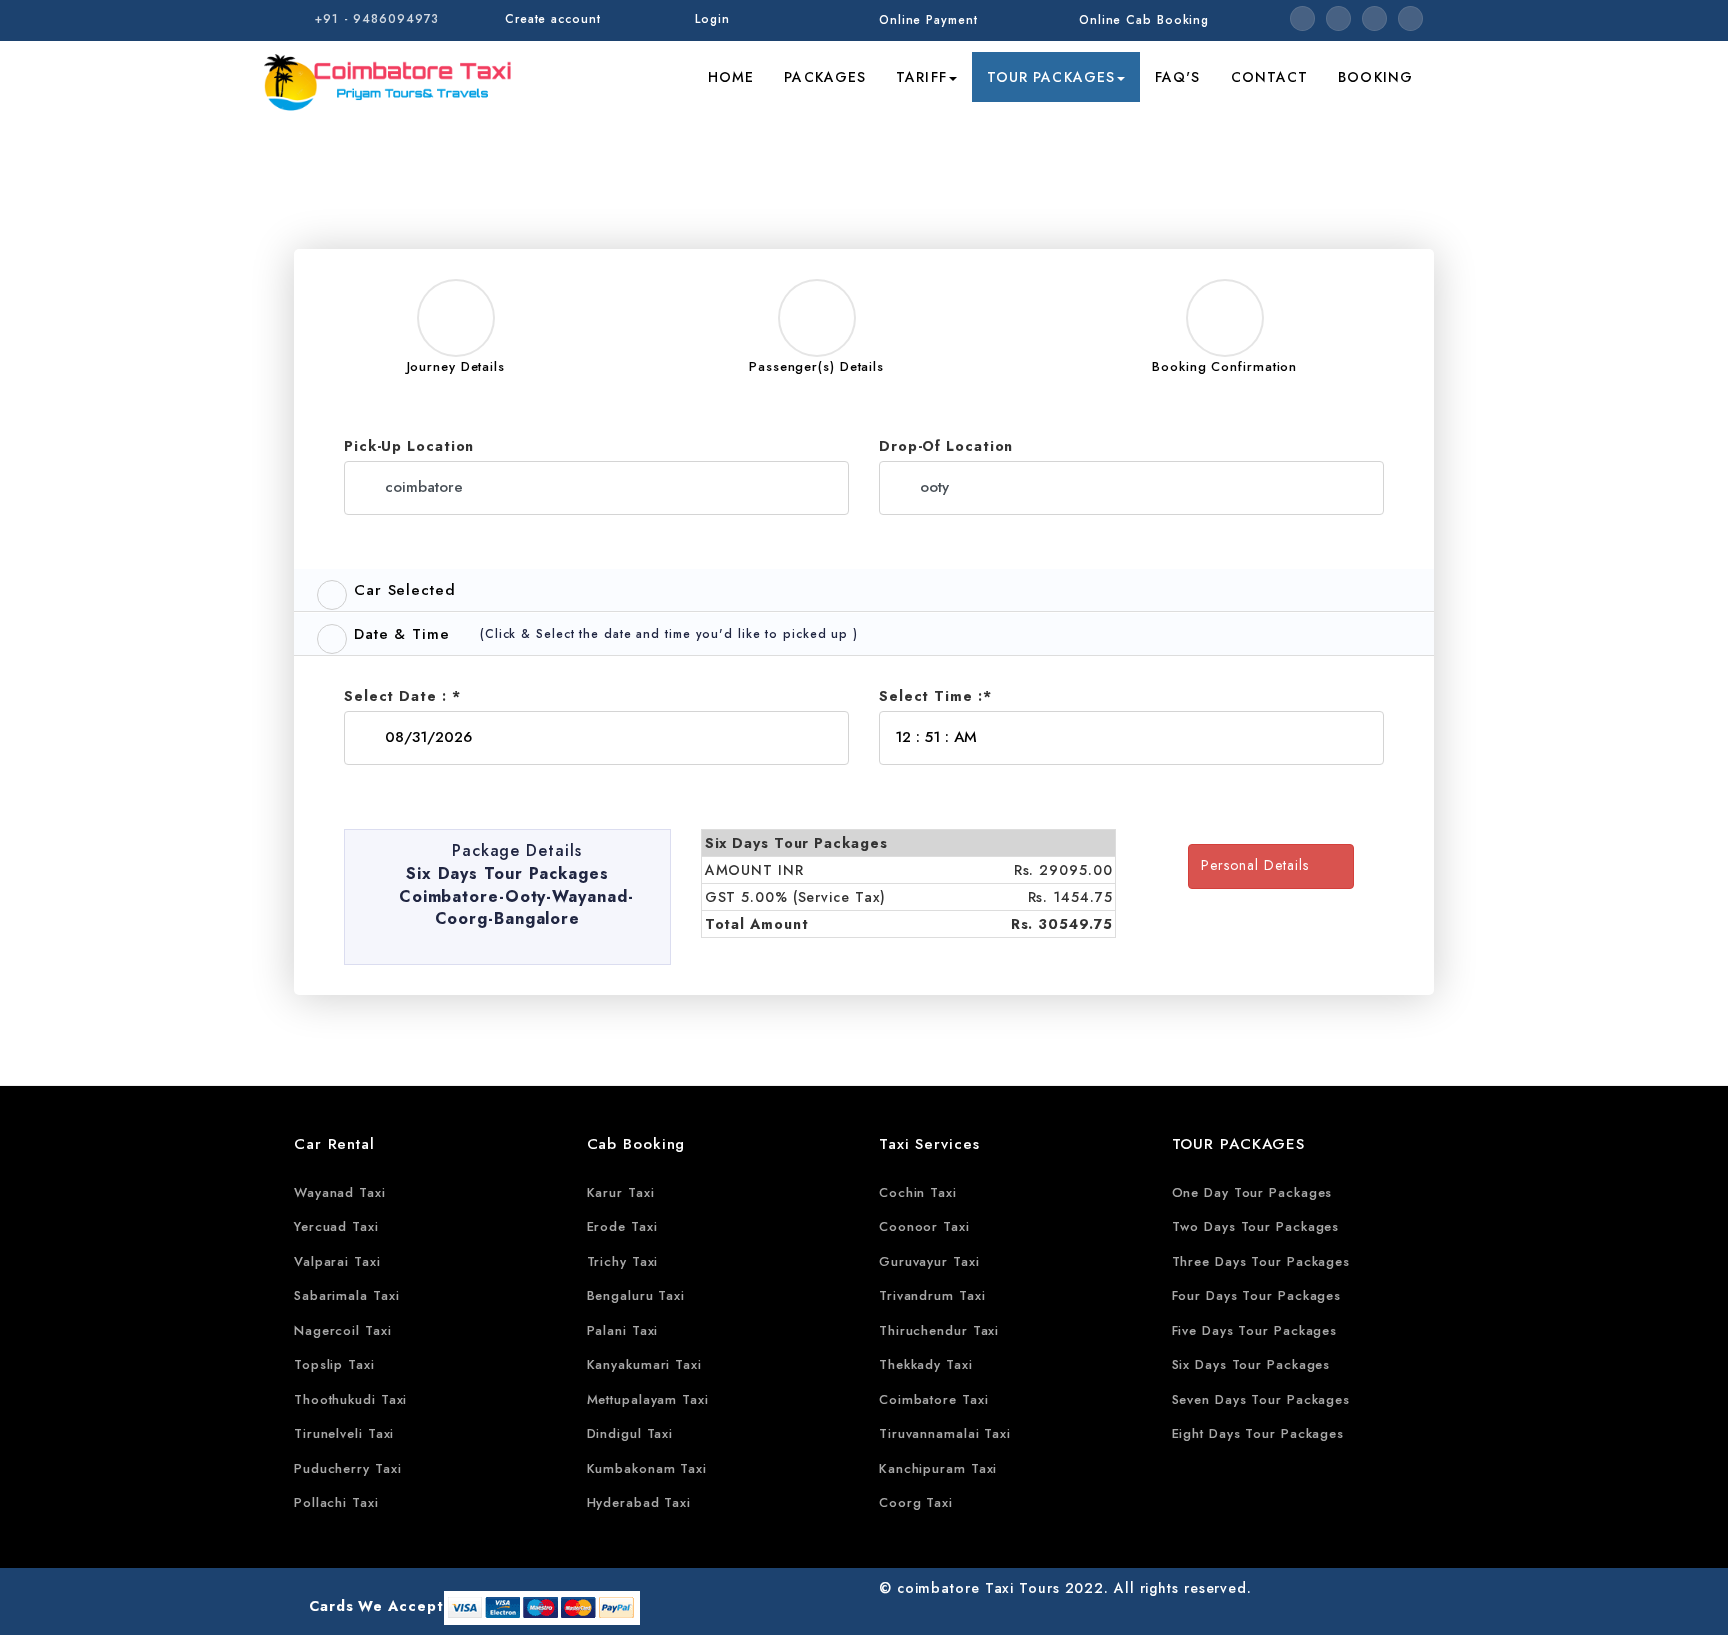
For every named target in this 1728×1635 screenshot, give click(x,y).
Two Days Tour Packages (1256, 1226)
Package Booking (1251, 129)
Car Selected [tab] (405, 590)
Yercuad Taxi (336, 1226)
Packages (825, 77)
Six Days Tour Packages (1251, 1364)
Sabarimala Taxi (347, 1295)
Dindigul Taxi (630, 1433)
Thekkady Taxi (926, 1364)
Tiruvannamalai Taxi (945, 1433)
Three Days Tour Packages (1261, 1261)
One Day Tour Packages (1252, 1192)
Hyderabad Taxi (639, 1502)
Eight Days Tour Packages (1258, 1433)
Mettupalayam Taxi (648, 1399)
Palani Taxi (623, 1330)
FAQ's (1178, 77)
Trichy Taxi (623, 1261)
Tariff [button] (921, 77)
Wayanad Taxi (340, 1192)
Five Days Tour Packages (1255, 1330)
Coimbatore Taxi (934, 1399)
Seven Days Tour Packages (1261, 1399)
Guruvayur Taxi (929, 1261)
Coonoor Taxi (924, 1226)
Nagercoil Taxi (343, 1330)
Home (731, 77)
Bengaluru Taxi (636, 1295)
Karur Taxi (621, 1192)
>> (1162, 129)
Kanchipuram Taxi (938, 1468)
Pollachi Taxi (336, 1502)
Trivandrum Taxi (932, 1295)
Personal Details (1262, 865)
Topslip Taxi (334, 1364)
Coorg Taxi (916, 1502)
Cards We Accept (376, 1606)
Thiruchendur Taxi (939, 1330)
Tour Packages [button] (1051, 77)
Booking (1375, 77)
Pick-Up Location (409, 446)
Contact (1270, 77)
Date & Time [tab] (402, 634)
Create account (553, 19)
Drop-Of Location (946, 446)
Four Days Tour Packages (1257, 1295)
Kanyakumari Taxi (644, 1364)
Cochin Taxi (918, 1192)
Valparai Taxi (337, 1261)
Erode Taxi (622, 1226)
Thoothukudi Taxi (350, 1399)
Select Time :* (935, 696)
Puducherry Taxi (348, 1468)
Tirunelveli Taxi (344, 1433)
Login (712, 19)
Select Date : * (402, 696)
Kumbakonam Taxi (647, 1468)
